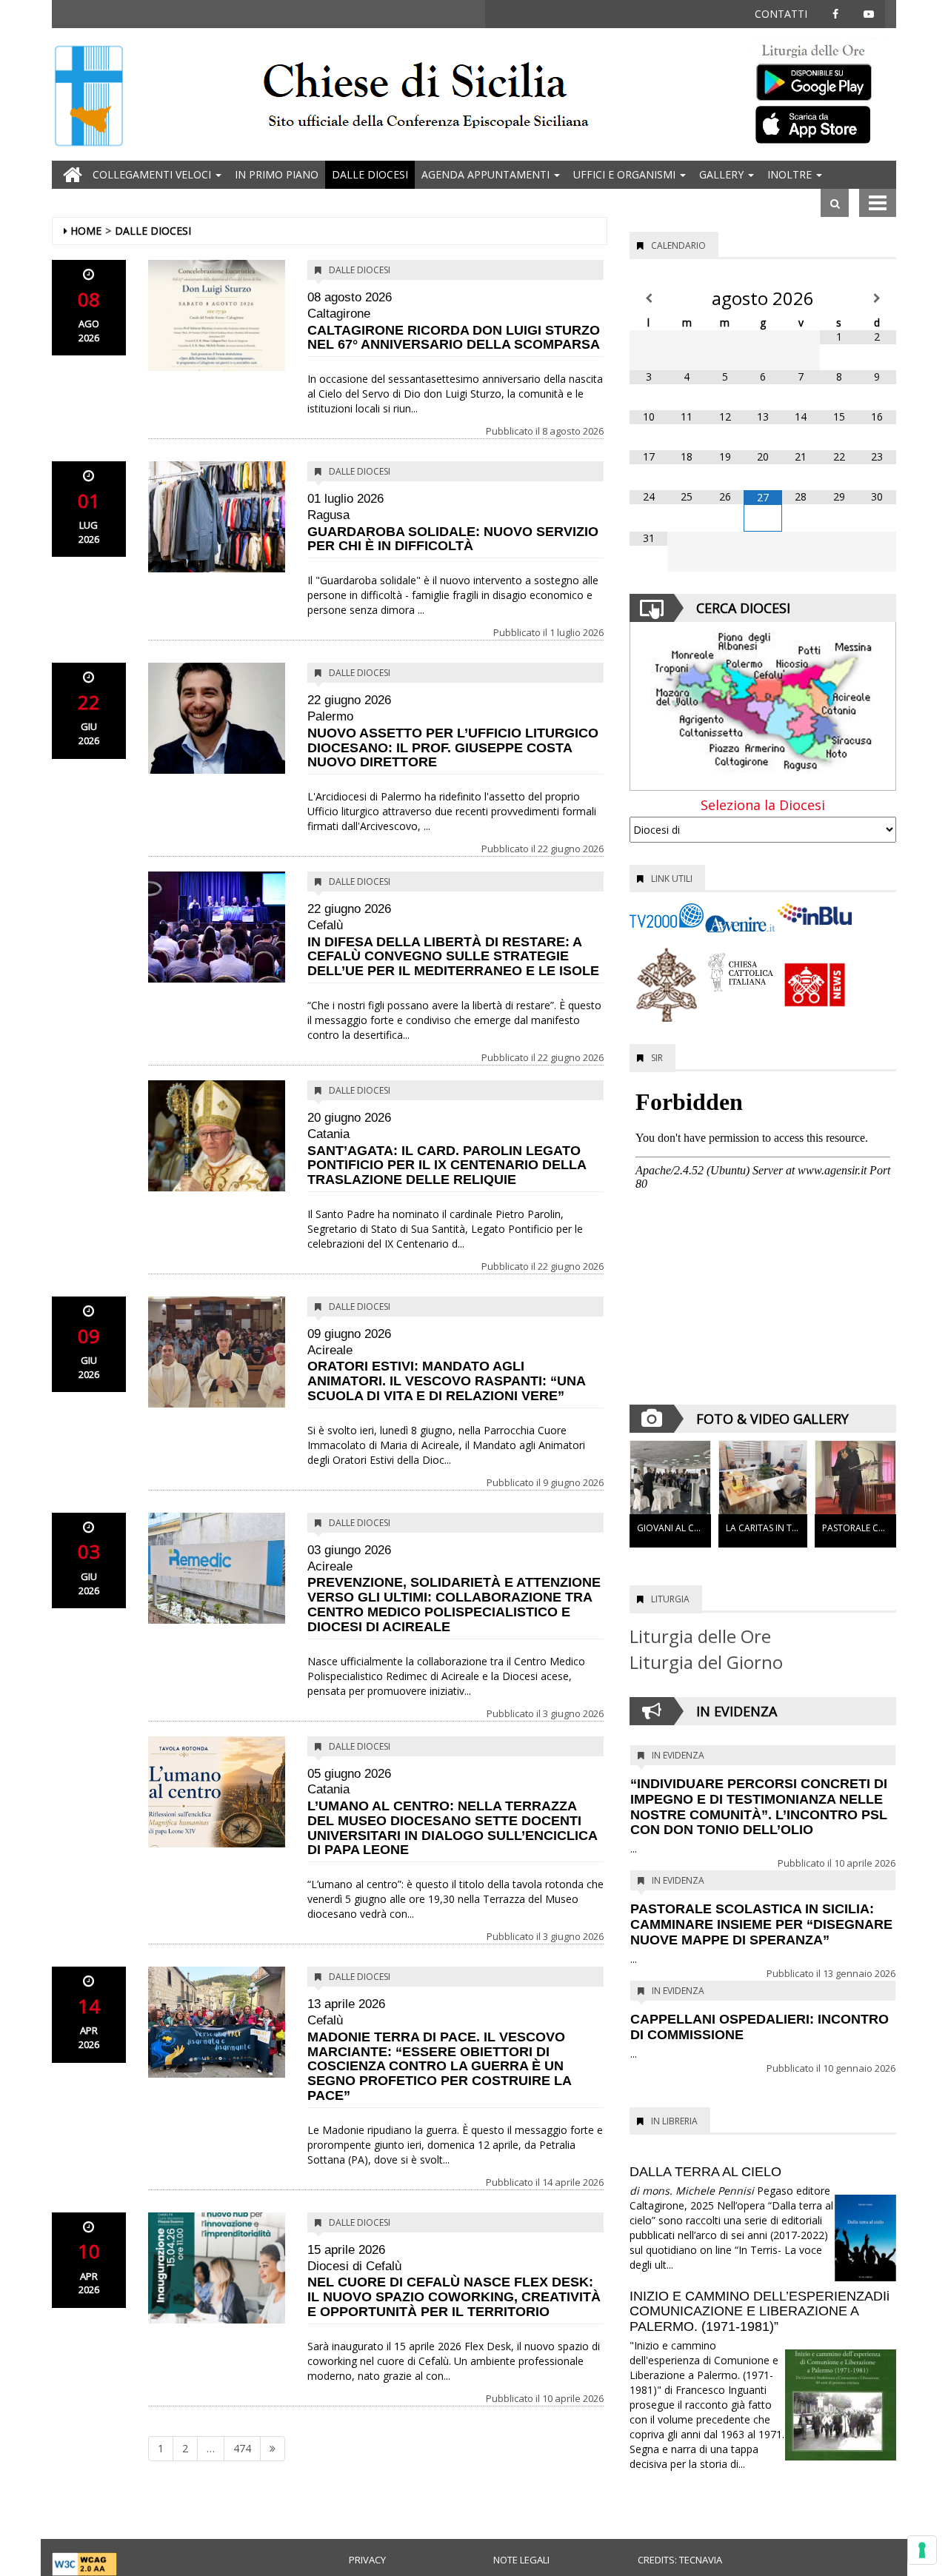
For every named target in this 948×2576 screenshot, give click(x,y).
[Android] (822, 79)
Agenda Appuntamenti (487, 174)
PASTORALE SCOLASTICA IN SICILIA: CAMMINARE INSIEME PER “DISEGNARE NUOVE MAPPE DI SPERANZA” (761, 1924)
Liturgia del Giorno (706, 1662)
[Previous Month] (648, 298)
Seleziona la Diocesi (763, 806)
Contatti (781, 14)
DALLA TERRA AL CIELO (705, 2172)
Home (86, 231)
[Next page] (273, 2449)
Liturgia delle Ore (700, 1636)
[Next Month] (877, 298)
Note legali (521, 2560)
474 (242, 2448)
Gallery (723, 174)
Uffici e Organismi (626, 174)
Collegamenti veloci (153, 174)
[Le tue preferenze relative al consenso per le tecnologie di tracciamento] (922, 2550)
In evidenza (678, 1755)
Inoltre (791, 174)
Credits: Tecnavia (680, 2560)
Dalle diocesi (370, 174)
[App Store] (822, 124)
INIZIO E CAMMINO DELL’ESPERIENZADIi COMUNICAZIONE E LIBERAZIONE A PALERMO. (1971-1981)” (760, 2312)
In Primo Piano (277, 174)
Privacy (367, 2560)
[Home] (89, 97)
